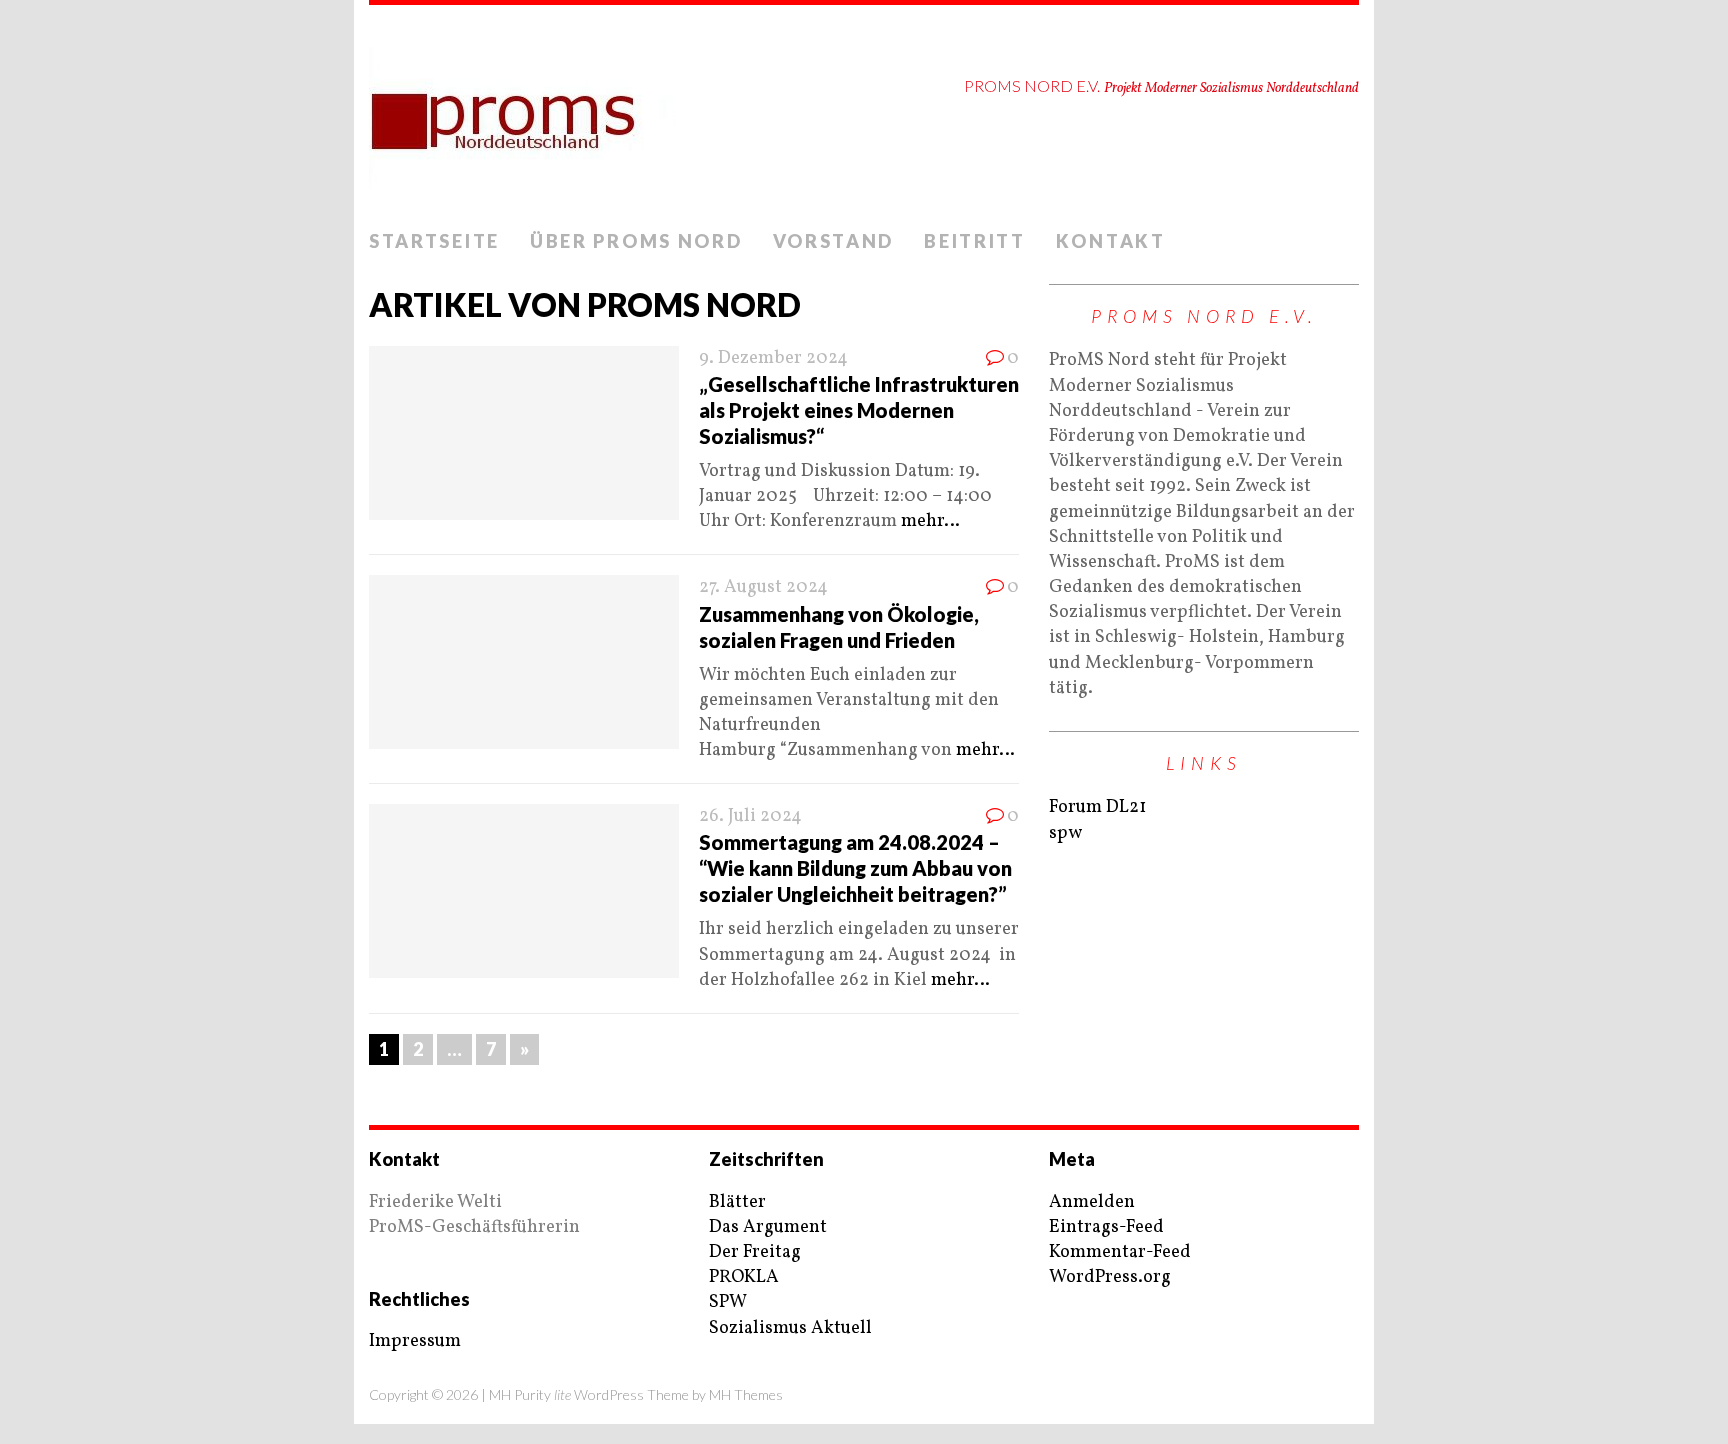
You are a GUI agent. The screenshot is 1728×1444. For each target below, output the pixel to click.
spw (1065, 833)
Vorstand (834, 241)
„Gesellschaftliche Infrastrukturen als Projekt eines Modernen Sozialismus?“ (859, 410)
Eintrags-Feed (1106, 1227)
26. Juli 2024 (750, 816)
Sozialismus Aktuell (790, 1328)
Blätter (737, 1202)
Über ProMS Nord (636, 241)
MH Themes (746, 1394)
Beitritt (975, 241)
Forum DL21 (1097, 807)
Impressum (415, 1341)
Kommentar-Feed (1120, 1252)
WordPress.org (1110, 1277)
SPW (728, 1302)
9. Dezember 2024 (773, 358)
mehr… (930, 521)
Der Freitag (755, 1252)
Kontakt (1111, 241)
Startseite (434, 241)
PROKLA (744, 1277)
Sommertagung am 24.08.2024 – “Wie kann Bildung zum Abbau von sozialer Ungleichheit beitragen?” (855, 868)
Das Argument (768, 1227)
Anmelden (1092, 1202)
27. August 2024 (763, 587)
